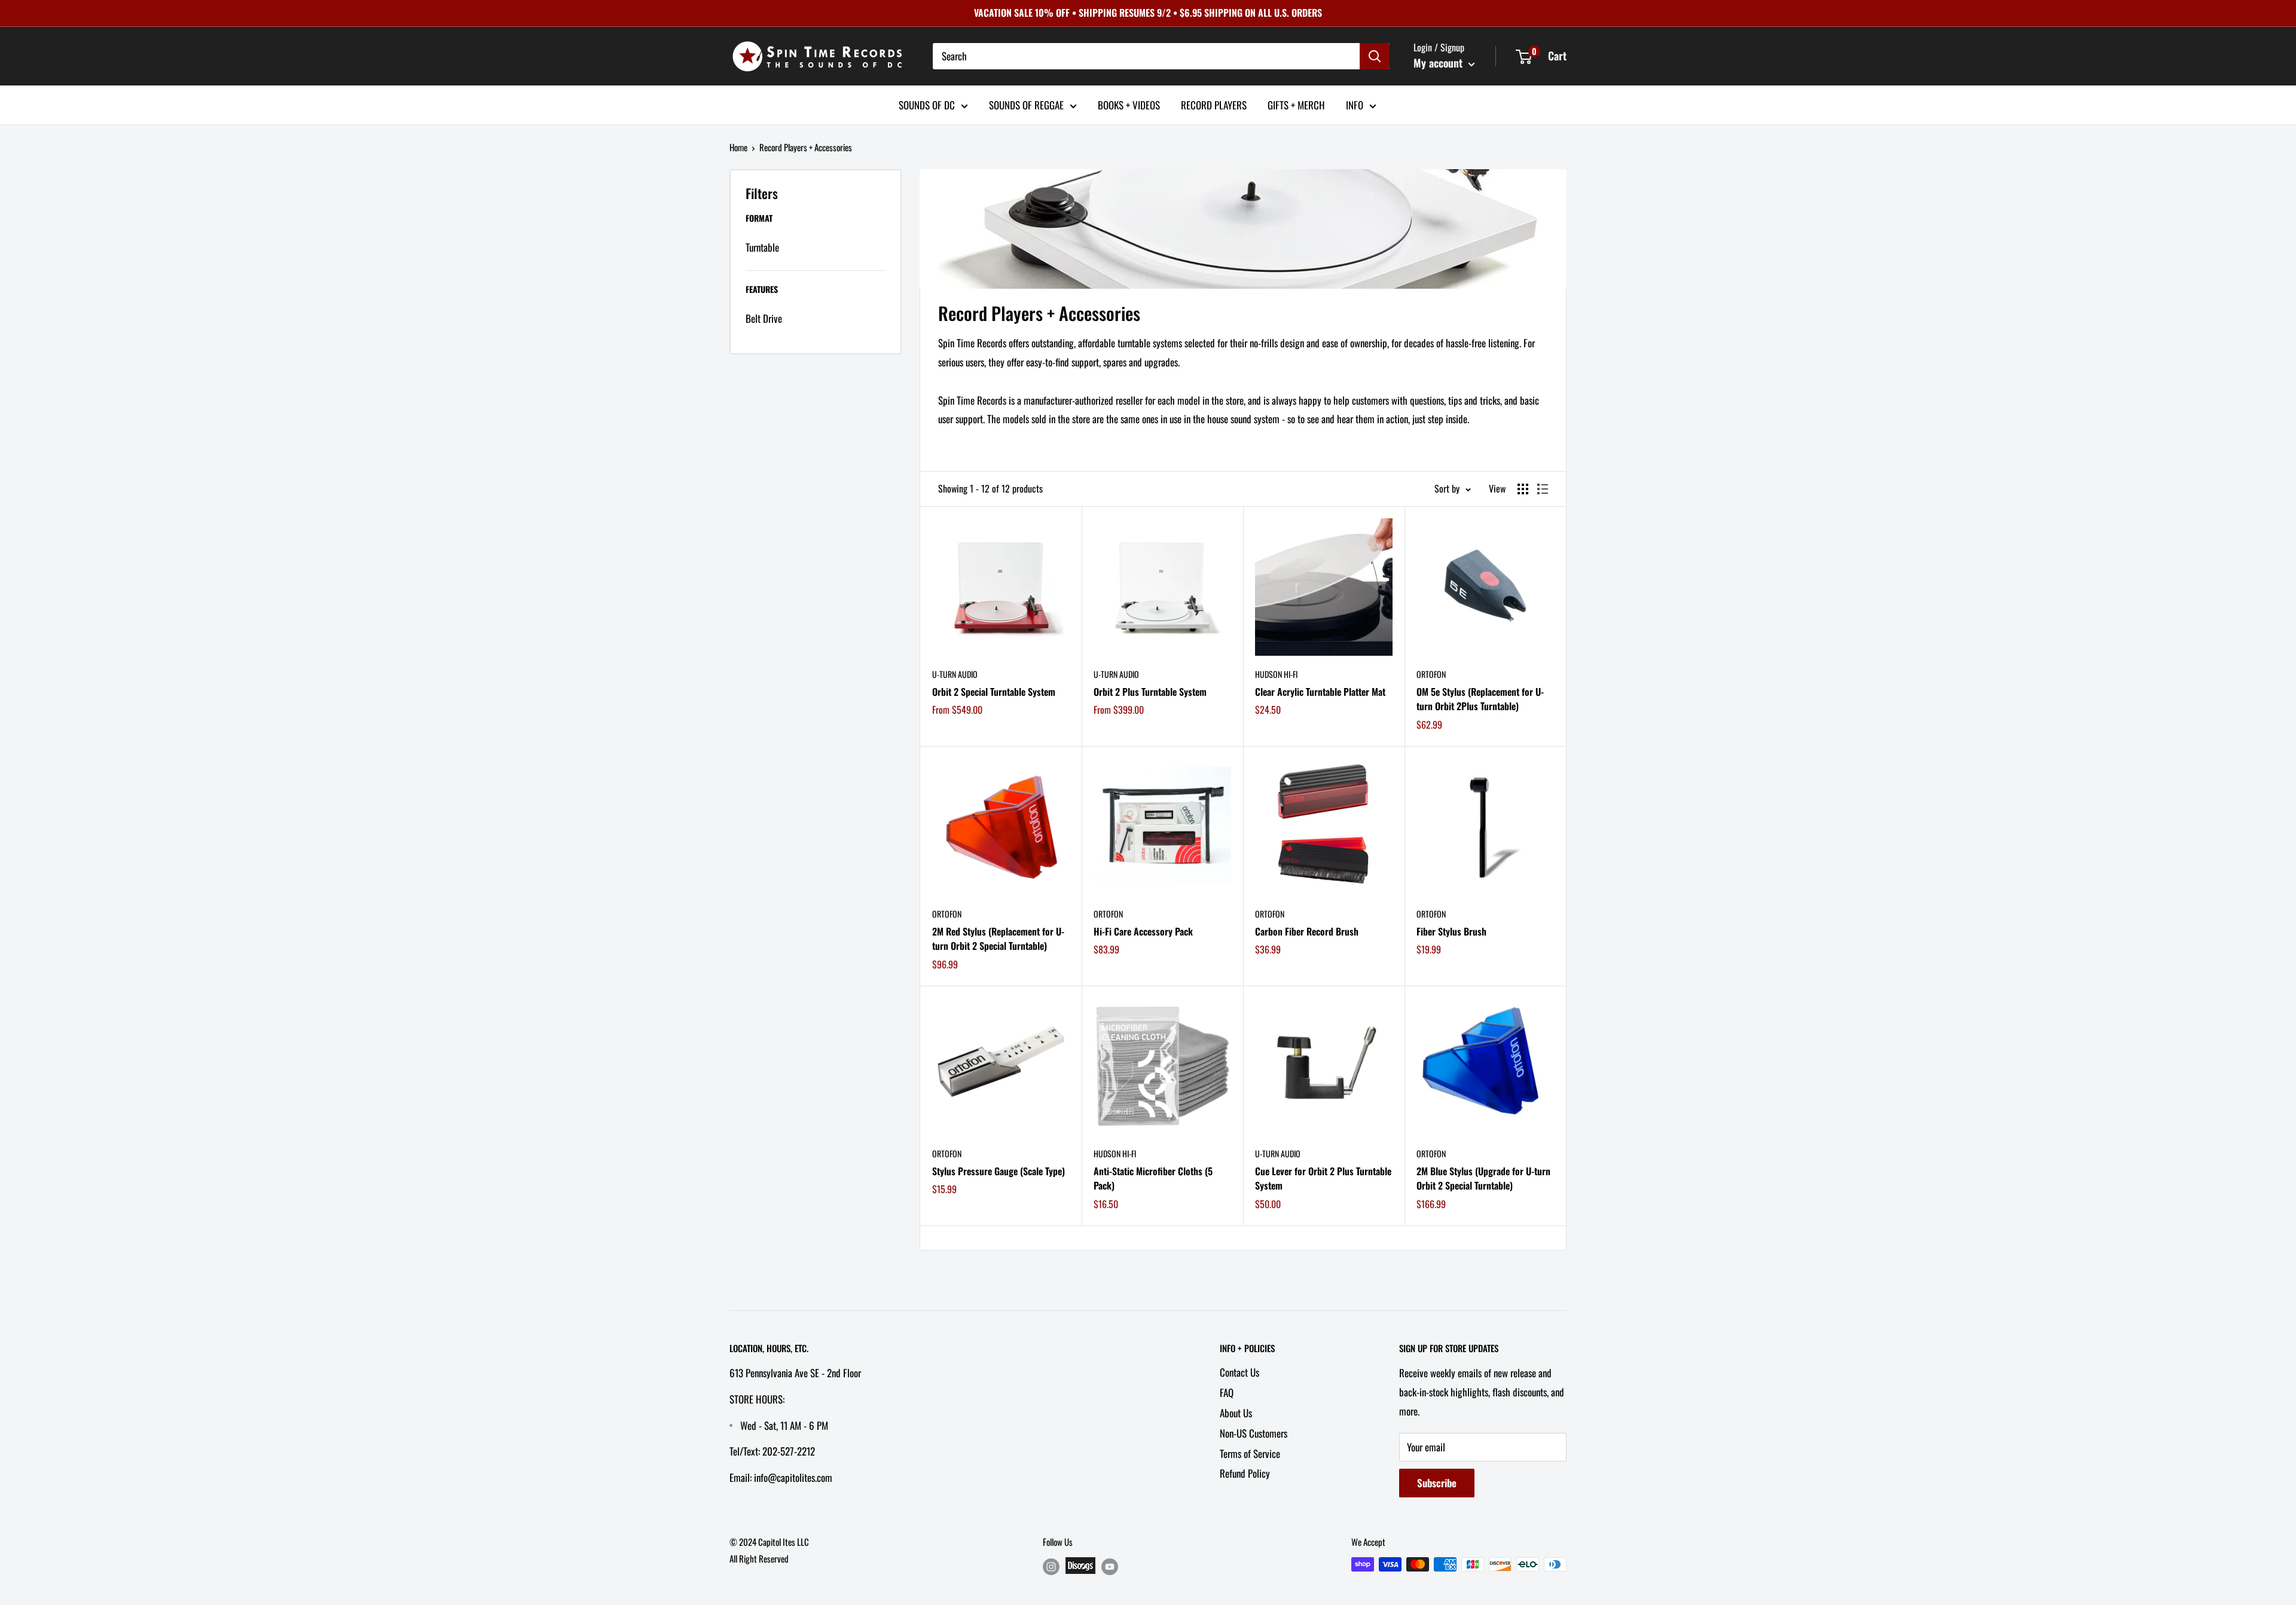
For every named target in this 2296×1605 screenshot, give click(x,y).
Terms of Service (1250, 1453)
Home (738, 147)
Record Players (1214, 104)
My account (1439, 63)
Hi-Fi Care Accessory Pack (1143, 931)
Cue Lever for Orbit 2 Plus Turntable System (1323, 1178)
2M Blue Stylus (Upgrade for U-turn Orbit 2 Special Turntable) (1483, 1178)
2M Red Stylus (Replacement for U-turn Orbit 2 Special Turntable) (998, 939)
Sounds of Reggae (1026, 104)
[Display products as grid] (1523, 489)
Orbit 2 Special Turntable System (994, 692)
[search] (1146, 56)
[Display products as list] (1543, 489)
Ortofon (1431, 674)
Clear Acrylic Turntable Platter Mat (1320, 692)
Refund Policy (1245, 1473)
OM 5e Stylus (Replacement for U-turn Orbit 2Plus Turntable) (1480, 699)
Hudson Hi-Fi (1276, 674)
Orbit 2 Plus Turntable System (1150, 692)
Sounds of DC (927, 104)
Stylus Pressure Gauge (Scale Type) (999, 1171)
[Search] (1375, 56)
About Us (1236, 1413)
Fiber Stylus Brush (1451, 931)
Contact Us (1239, 1372)
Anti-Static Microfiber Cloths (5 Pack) (1153, 1178)
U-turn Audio (955, 674)
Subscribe (1437, 1483)
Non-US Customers (1254, 1433)
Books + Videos (1129, 104)
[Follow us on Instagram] (1051, 1566)
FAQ (1227, 1392)
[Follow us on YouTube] (1110, 1566)
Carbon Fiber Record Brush (1307, 931)
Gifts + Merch (1296, 104)
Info (1355, 104)
